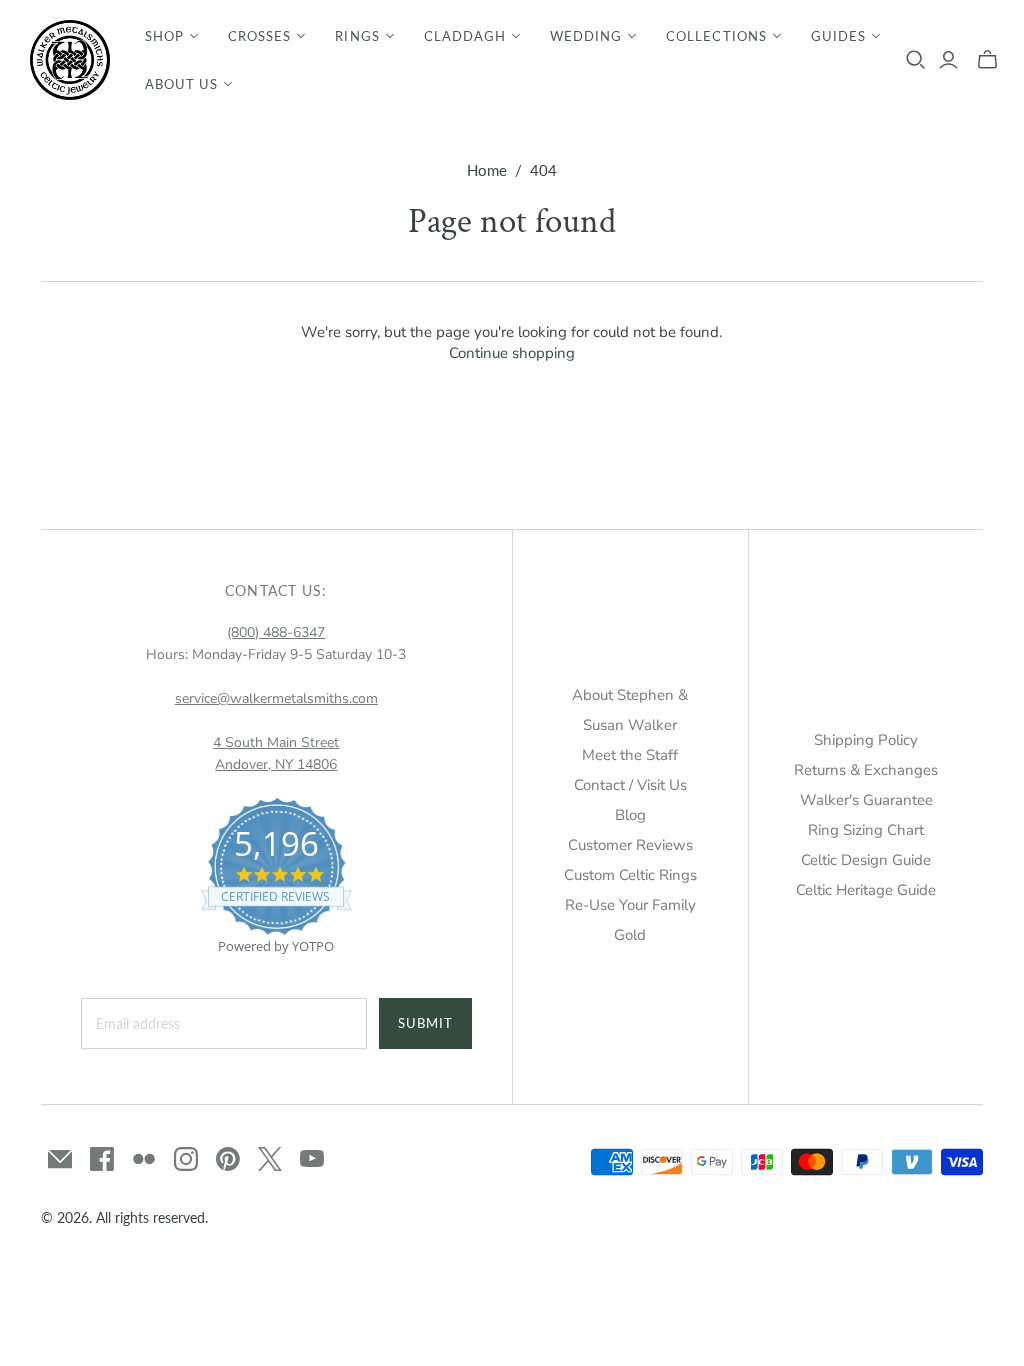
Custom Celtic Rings (630, 875)
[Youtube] (312, 1159)
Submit (425, 1023)
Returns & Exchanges (866, 770)
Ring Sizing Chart (866, 830)
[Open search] (916, 60)
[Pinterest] (228, 1159)
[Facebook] (102, 1159)
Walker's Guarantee (866, 800)
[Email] (60, 1159)
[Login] (948, 60)
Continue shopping (512, 353)
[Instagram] (186, 1159)
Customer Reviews (630, 845)
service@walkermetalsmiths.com (276, 698)
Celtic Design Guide (866, 860)
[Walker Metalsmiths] (70, 60)
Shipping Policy (866, 740)
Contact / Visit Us (630, 785)
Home (487, 170)
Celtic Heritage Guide (866, 890)
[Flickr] (144, 1159)
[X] (270, 1159)
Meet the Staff (630, 755)
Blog (630, 815)
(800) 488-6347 (276, 632)
